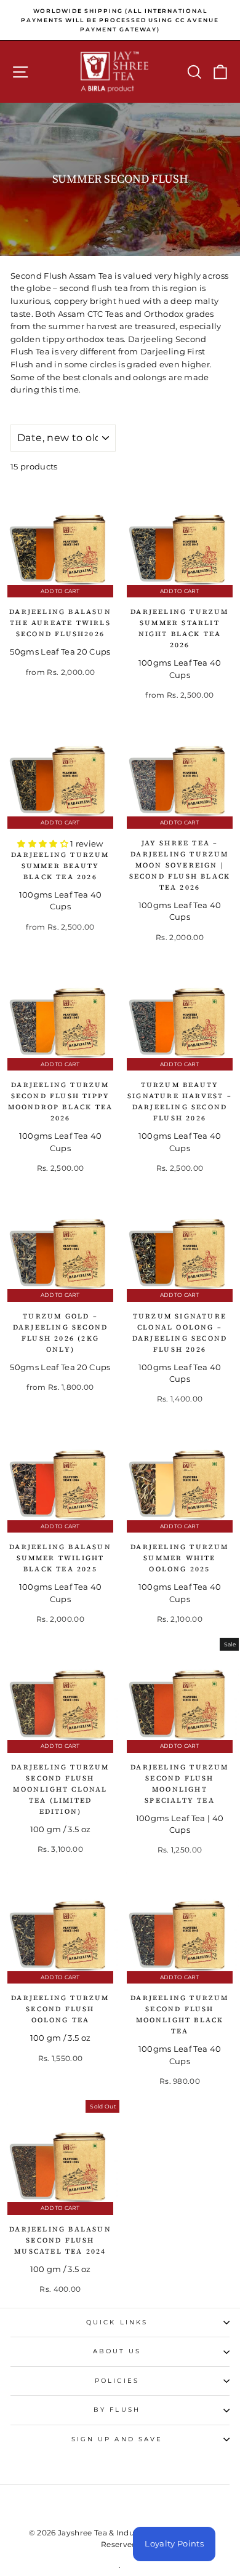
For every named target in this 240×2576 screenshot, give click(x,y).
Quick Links (117, 2322)
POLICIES (117, 2381)
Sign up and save (117, 2439)
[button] (44, 844)
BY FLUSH (117, 2410)
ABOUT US (117, 2351)
